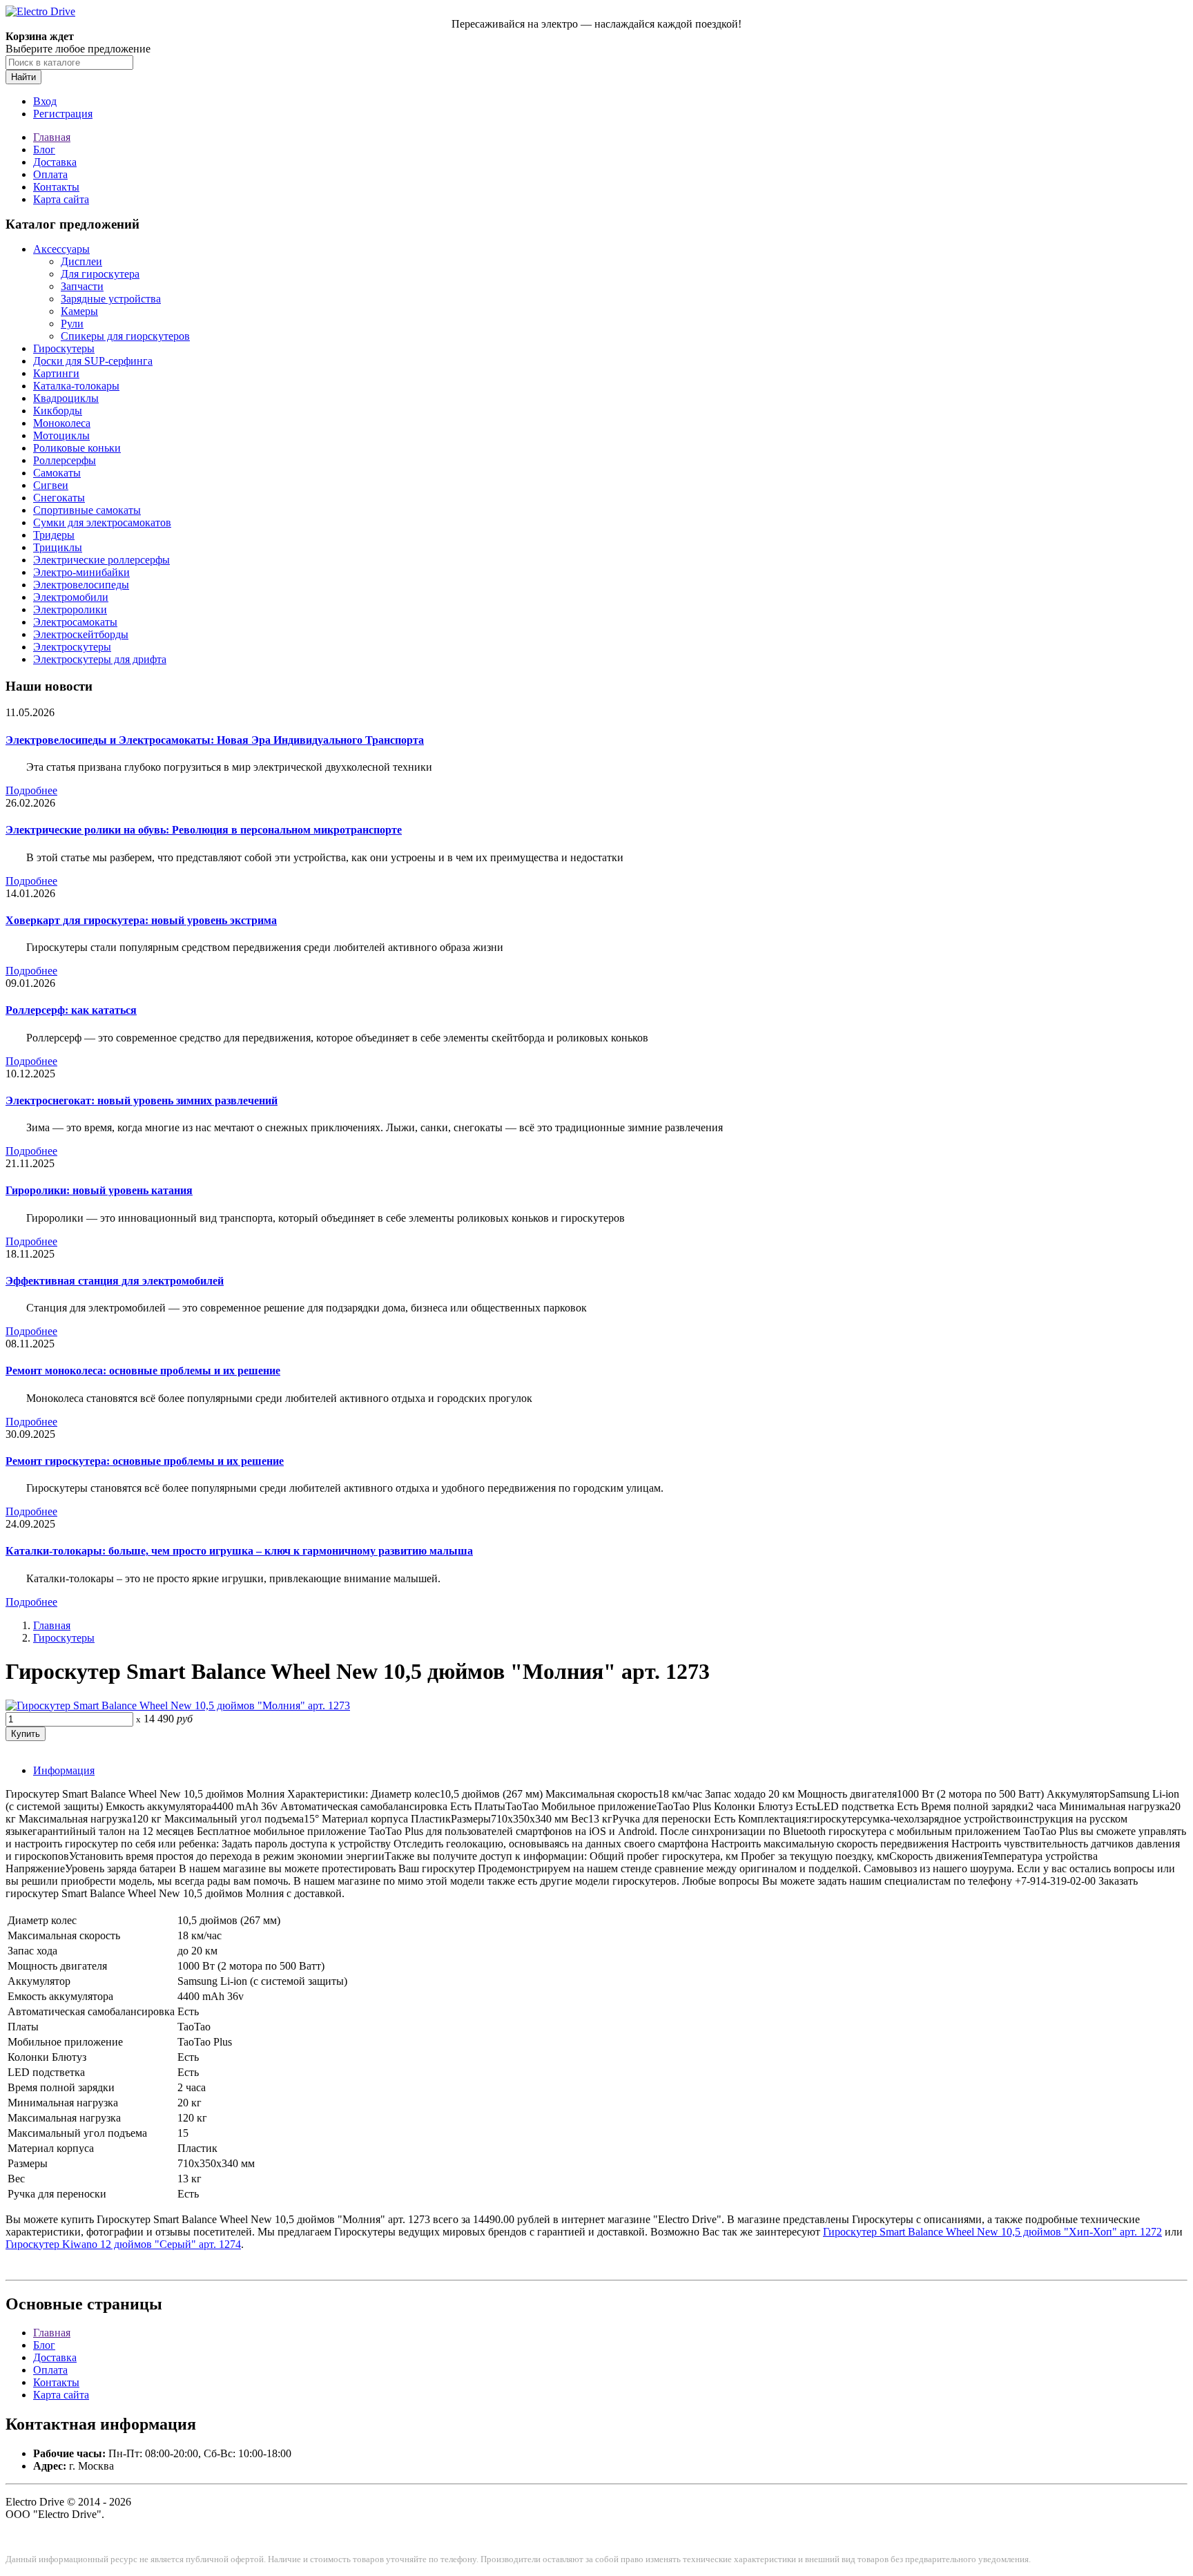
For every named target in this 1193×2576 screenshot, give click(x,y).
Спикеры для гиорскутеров (125, 336)
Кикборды (58, 411)
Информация (64, 1770)
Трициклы (58, 547)
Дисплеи (81, 261)
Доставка (55, 162)
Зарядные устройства (111, 299)
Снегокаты (59, 498)
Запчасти (82, 286)
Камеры (79, 311)
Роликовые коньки (77, 448)
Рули (72, 324)
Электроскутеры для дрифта (100, 659)
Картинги (56, 373)
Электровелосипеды (81, 585)
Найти (23, 77)
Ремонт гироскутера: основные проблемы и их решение (145, 1461)
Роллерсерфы (65, 460)
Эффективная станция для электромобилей (115, 1281)
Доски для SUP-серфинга (93, 361)
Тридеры (54, 535)
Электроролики (70, 609)
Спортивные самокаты (87, 510)
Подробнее (31, 790)
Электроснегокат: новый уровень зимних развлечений (142, 1100)
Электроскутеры (72, 647)
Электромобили (71, 597)
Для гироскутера (100, 274)
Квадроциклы (66, 398)
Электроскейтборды (81, 634)
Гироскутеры (64, 348)
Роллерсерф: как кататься (71, 1010)
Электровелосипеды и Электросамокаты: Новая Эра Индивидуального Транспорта (215, 740)
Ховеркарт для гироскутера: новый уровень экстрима (141, 920)
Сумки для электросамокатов (102, 522)
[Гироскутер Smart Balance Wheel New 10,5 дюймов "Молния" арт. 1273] (178, 1705)
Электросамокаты (75, 622)
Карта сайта (61, 199)
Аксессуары (61, 249)
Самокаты (57, 473)
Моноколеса (62, 423)
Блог (44, 150)
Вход (45, 101)
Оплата (50, 174)
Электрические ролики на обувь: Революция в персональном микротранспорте (204, 830)
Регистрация (63, 114)
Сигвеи (51, 485)
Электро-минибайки (81, 572)
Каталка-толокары (76, 386)
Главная (52, 137)
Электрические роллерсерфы (101, 560)
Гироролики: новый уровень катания (99, 1190)
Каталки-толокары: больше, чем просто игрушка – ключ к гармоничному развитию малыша (239, 1551)
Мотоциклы (61, 435)
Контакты (56, 187)
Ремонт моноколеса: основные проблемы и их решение (143, 1371)
